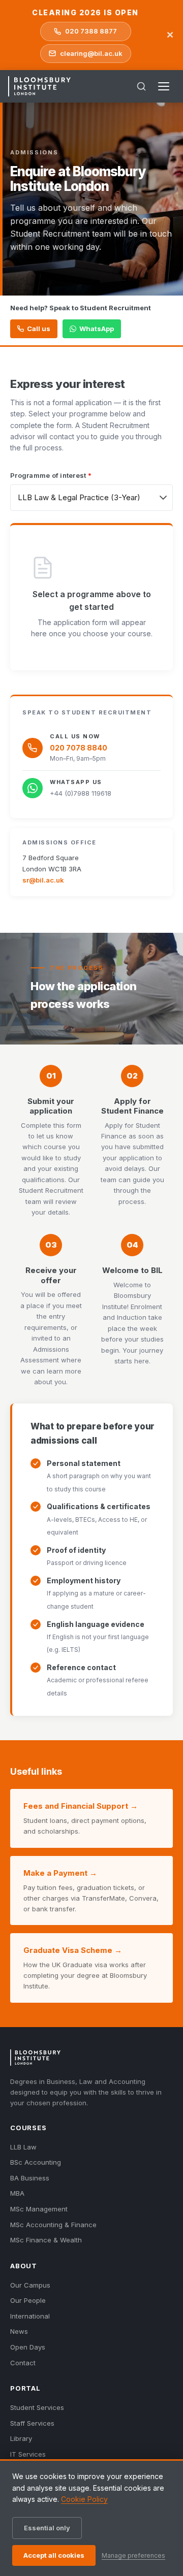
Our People (28, 2300)
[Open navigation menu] (164, 86)
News (19, 2331)
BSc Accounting (36, 2162)
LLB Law (23, 2147)
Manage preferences (133, 2555)
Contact (23, 2363)
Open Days (28, 2347)
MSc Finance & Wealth (46, 2240)
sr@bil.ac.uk (43, 880)
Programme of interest (51, 475)
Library (21, 2438)
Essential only (47, 2528)
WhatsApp (97, 329)
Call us (39, 329)
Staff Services (32, 2423)
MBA (17, 2193)
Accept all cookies (54, 2555)
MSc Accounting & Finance (53, 2225)
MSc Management (39, 2209)
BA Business (30, 2178)
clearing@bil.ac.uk (91, 53)
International (30, 2316)
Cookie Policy (84, 2499)
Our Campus (30, 2285)
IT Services (28, 2454)
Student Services (37, 2407)
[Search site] (141, 86)
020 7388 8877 (91, 31)
